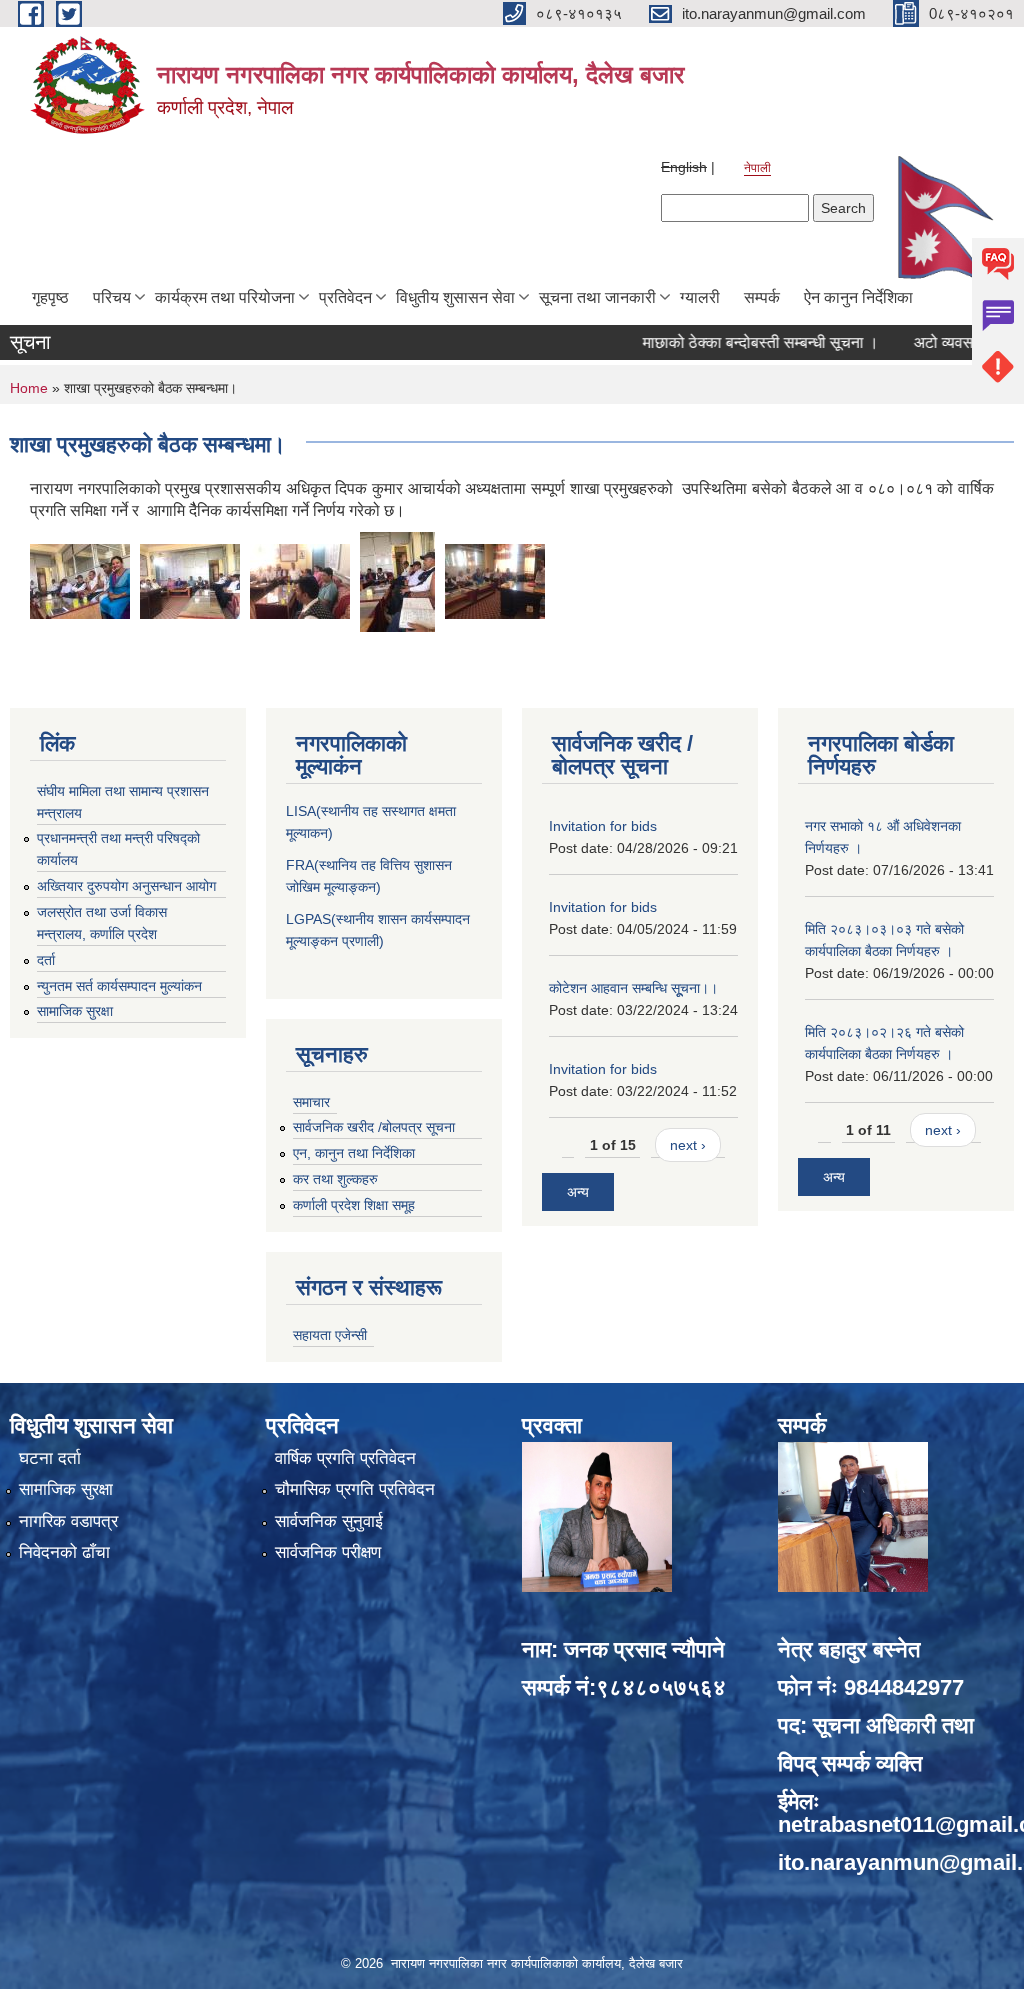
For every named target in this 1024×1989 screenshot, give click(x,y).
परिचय (112, 297)
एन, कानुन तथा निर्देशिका (354, 1153)
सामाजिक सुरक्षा (75, 1011)
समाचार (311, 1102)
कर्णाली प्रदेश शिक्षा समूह (354, 1205)
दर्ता (46, 960)
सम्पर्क (762, 297)
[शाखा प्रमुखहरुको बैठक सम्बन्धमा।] (80, 580)
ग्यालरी (700, 297)
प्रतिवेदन (345, 297)
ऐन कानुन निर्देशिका (858, 297)
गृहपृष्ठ (50, 297)
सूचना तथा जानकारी (597, 297)
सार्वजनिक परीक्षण (328, 1552)
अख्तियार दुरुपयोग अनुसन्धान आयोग (126, 886)
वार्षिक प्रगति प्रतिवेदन (345, 1458)
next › (688, 1145)
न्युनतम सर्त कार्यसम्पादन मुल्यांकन (119, 986)
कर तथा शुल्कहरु (335, 1179)
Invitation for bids (603, 826)
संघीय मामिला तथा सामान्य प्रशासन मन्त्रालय (123, 802)
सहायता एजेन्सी (330, 1335)
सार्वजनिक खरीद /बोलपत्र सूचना (374, 1127)
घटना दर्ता (50, 1458)
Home (29, 388)
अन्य (578, 1192)
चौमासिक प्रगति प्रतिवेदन (355, 1489)
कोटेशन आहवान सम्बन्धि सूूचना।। (633, 988)
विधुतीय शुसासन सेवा (455, 297)
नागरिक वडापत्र (68, 1521)
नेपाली (757, 168)
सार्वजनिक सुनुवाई (329, 1521)
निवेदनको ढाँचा (64, 1552)
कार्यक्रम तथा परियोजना (225, 297)
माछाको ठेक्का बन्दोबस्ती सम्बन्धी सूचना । (725, 342)
